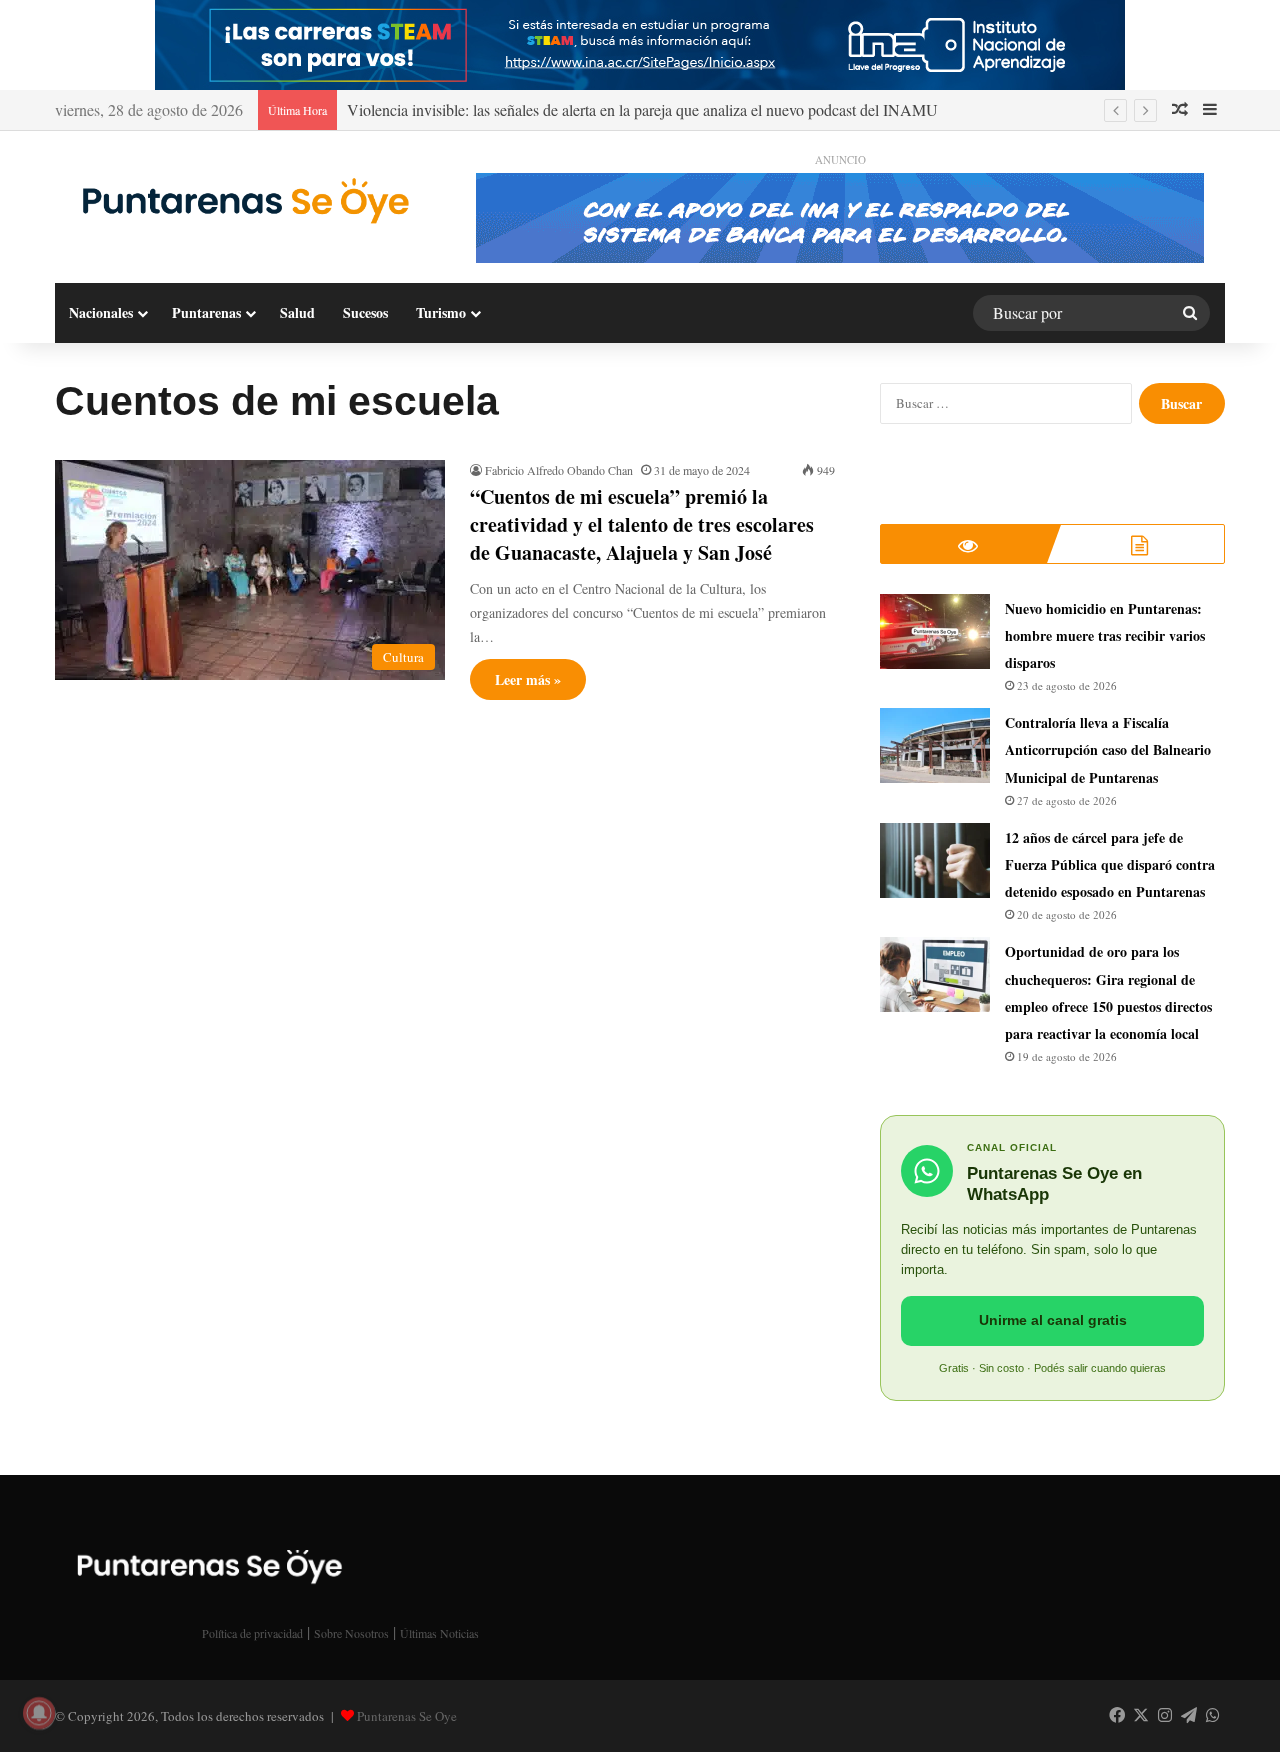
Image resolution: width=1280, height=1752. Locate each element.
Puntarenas (206, 312)
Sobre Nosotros (351, 1633)
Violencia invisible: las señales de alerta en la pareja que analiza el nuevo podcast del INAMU (642, 109)
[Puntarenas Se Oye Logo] (240, 199)
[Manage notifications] (39, 1713)
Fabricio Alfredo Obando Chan (559, 470)
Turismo (441, 312)
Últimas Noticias (439, 1633)
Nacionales (101, 312)
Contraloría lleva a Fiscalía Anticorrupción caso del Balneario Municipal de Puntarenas (1108, 749)
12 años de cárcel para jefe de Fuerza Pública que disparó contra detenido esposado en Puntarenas (1110, 864)
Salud (297, 312)
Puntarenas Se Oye (407, 1716)
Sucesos (365, 312)
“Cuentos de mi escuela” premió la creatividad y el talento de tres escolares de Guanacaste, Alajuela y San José (642, 524)
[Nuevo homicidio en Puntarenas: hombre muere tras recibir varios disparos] (935, 631)
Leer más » (528, 679)
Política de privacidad (252, 1633)
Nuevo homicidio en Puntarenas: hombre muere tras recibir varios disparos (1105, 635)
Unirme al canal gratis (1053, 1320)
